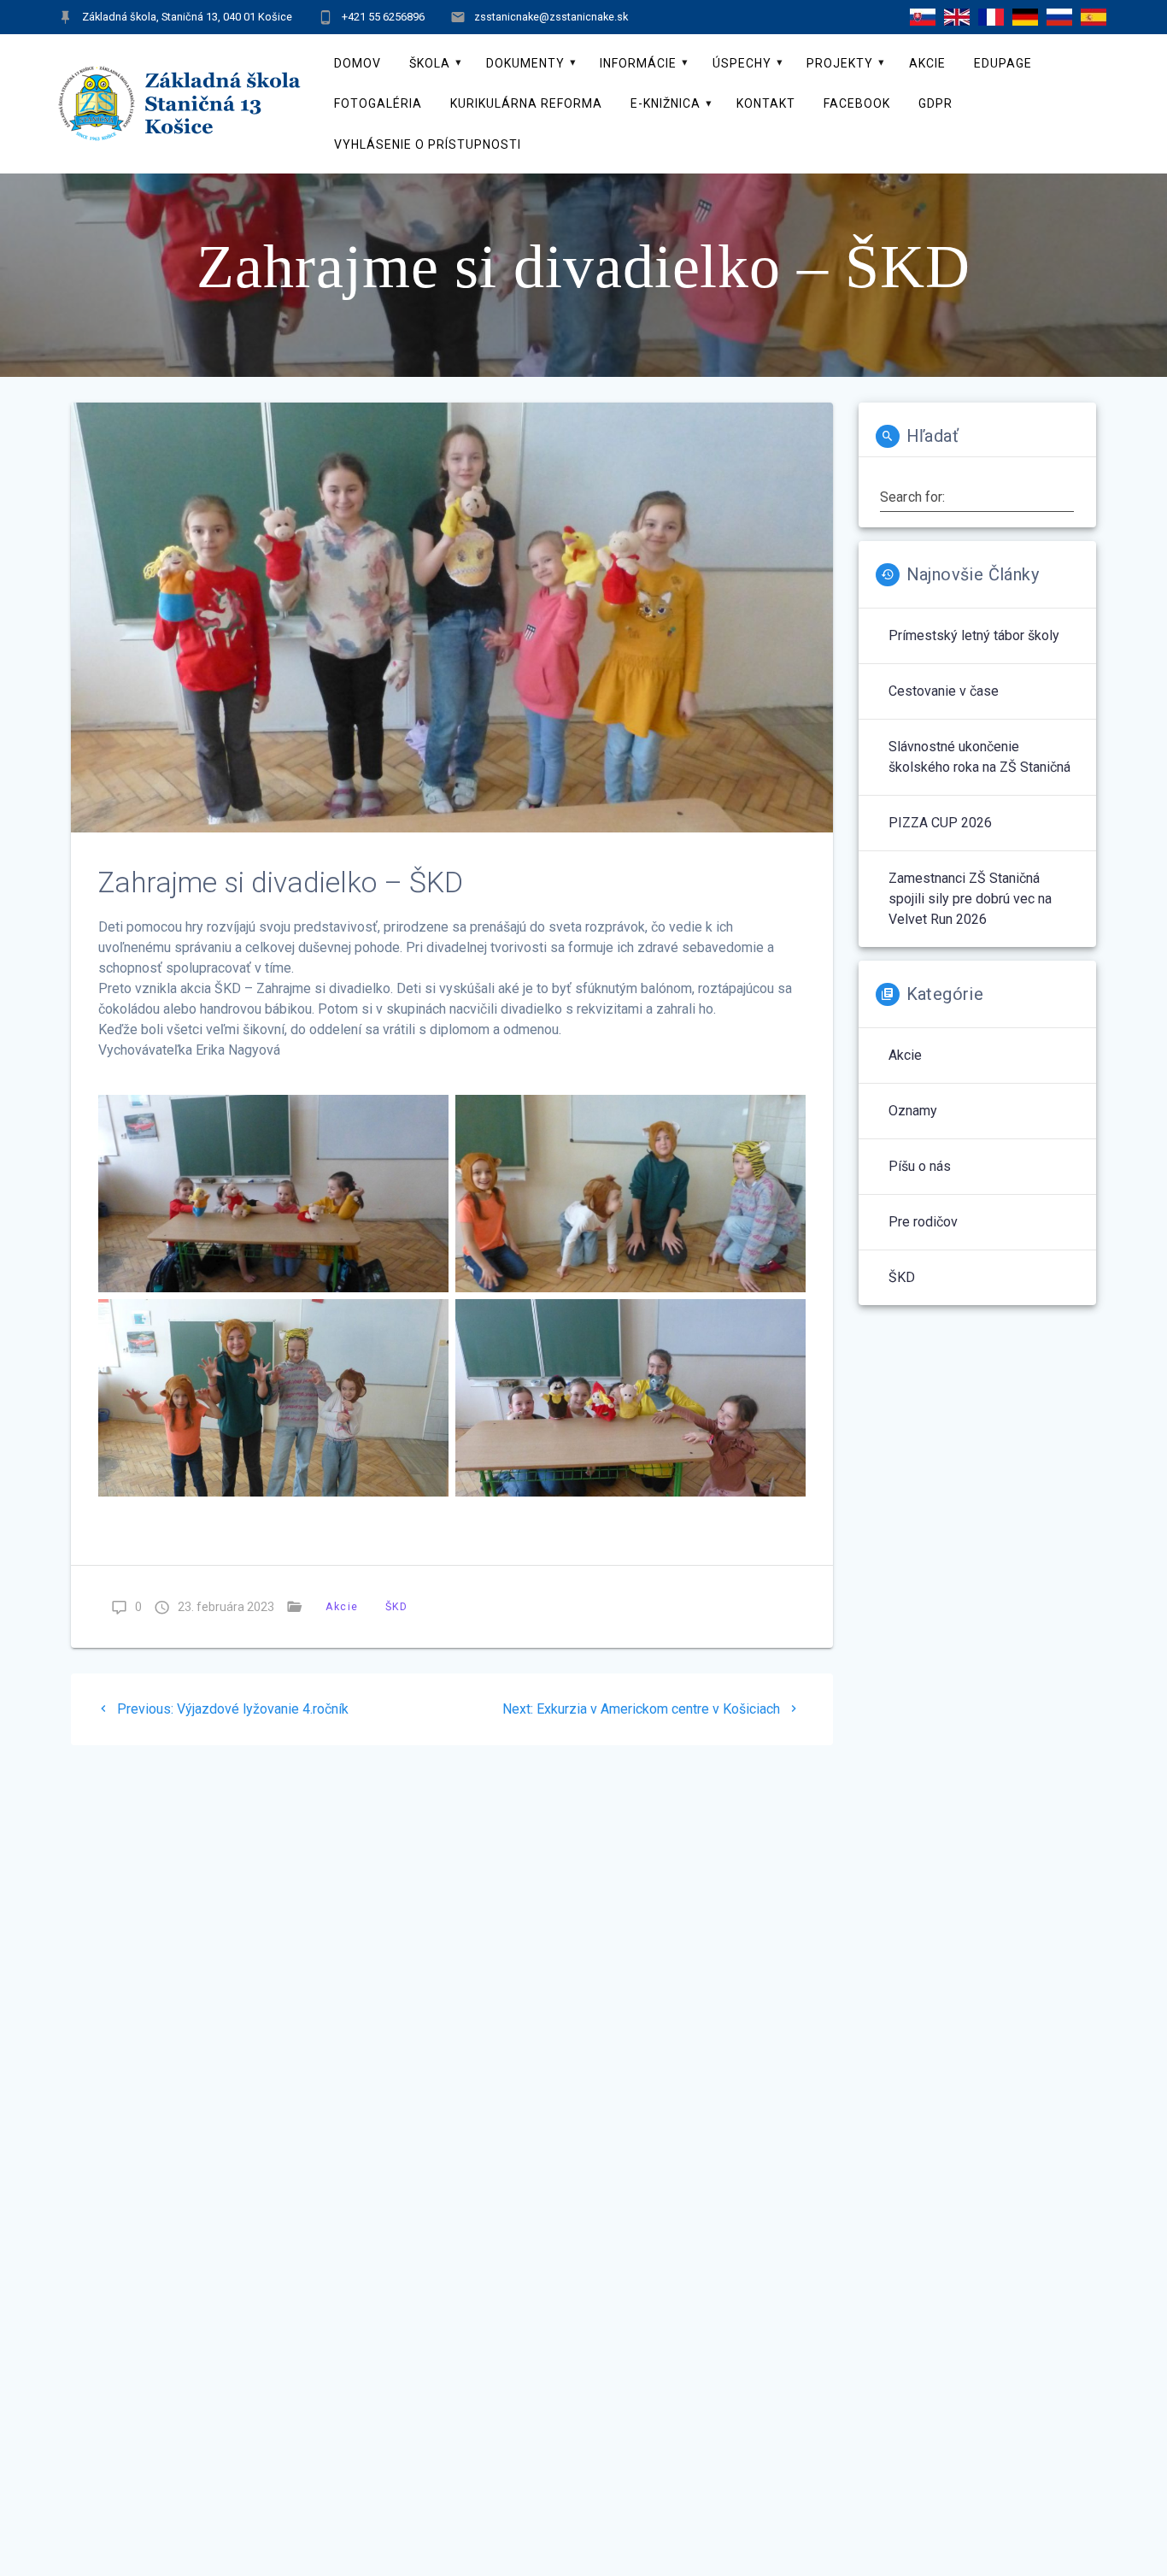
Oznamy (913, 1111)
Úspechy (742, 63)
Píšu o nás (920, 1166)
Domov (358, 63)
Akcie (927, 63)
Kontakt (766, 103)
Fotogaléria (378, 103)
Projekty (840, 63)
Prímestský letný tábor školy (974, 635)
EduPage (1003, 63)
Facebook (857, 103)
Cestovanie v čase (944, 691)
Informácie (638, 63)
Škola (430, 63)
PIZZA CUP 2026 (940, 823)
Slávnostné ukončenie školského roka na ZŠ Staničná (979, 757)
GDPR (935, 103)
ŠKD (396, 1606)
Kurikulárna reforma (526, 103)
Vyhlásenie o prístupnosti (428, 144)
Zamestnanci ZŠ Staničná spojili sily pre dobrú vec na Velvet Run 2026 (970, 899)
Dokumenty (525, 63)
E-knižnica (666, 103)
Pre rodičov (923, 1222)
